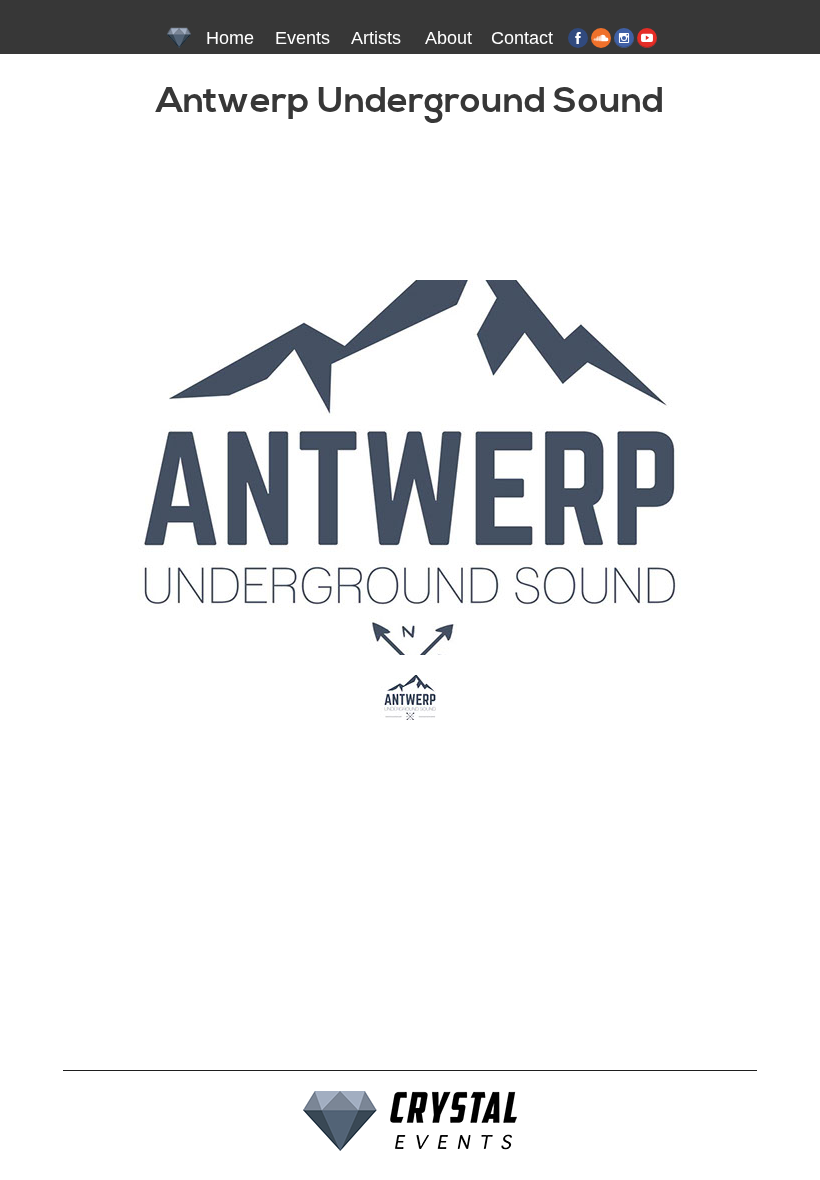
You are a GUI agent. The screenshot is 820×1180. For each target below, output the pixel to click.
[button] (410, 697)
